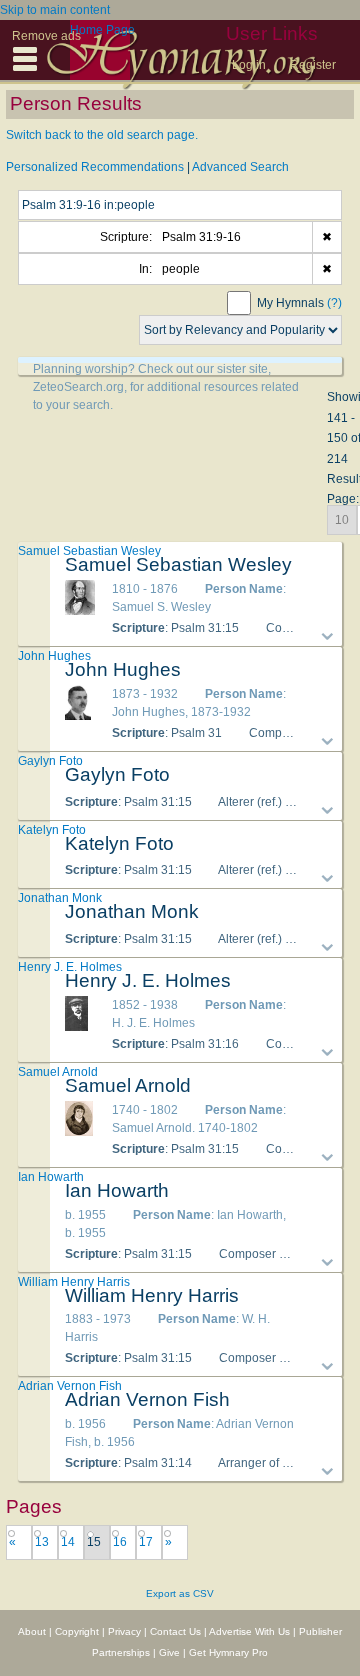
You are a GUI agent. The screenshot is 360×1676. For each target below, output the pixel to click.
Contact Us (175, 1631)
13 (42, 1542)
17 (146, 1542)
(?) (334, 303)
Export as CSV (180, 1593)
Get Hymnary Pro (228, 1652)
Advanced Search (240, 167)
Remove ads (46, 36)
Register (313, 65)
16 (120, 1542)
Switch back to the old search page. (102, 135)
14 (68, 1542)
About (32, 1631)
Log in (249, 65)
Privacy (124, 1631)
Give (169, 1652)
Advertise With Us (249, 1631)
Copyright (77, 1631)
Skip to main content (55, 10)
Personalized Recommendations (95, 167)
